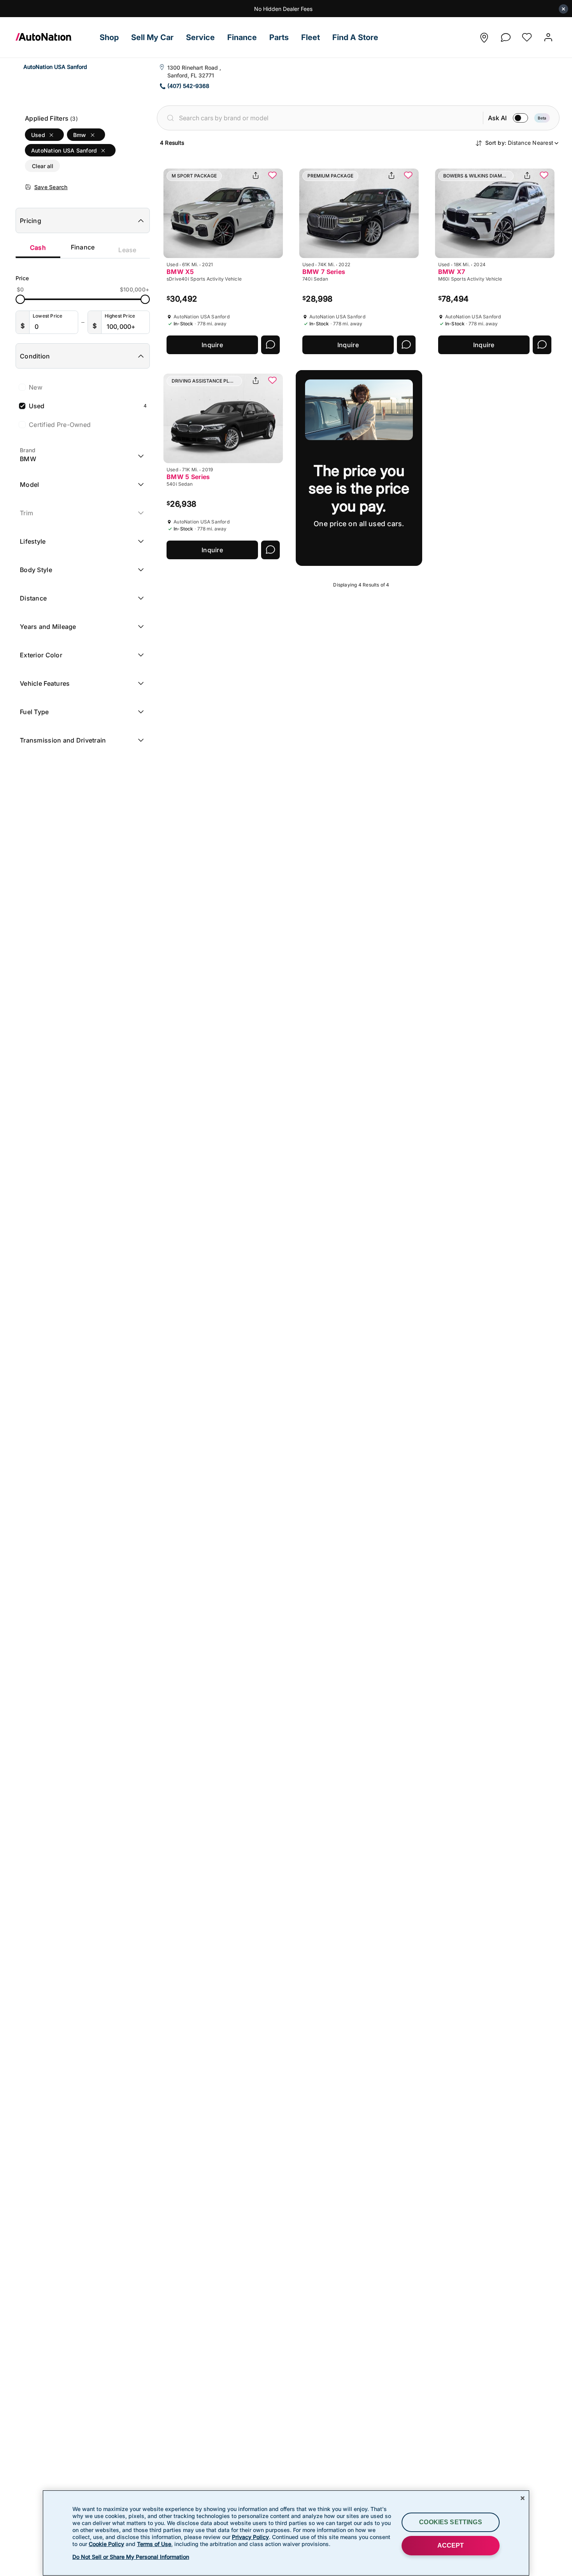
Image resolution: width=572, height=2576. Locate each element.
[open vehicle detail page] (223, 213)
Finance (83, 247)
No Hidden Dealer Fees (283, 9)
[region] (286, 2533)
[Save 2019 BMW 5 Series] (272, 381)
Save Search (51, 187)
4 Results (172, 143)
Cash (38, 248)
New (36, 387)
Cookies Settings (451, 2522)
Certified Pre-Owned (60, 425)
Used (88, 406)
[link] (54, 37)
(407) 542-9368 (188, 86)
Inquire (212, 345)
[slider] (20, 299)
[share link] (256, 176)
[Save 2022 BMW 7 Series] (408, 176)
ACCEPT (451, 2545)
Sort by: (519, 143)
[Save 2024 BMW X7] (544, 176)
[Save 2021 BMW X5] (272, 176)
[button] (109, 38)
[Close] (523, 2498)
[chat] (505, 35)
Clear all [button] (43, 166)
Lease (127, 250)
